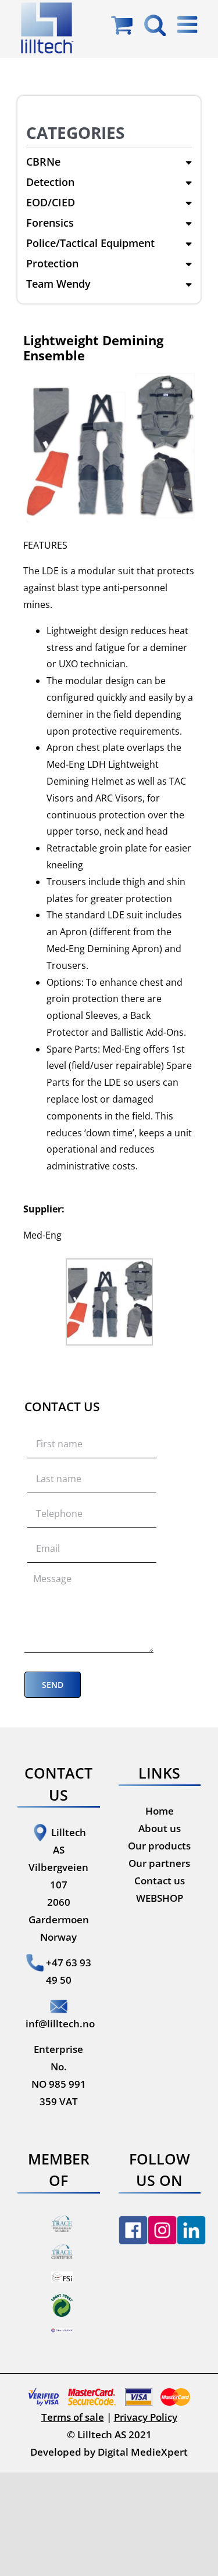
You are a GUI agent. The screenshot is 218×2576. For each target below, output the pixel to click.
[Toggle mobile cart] (122, 24)
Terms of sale (73, 2417)
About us (160, 1828)
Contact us (160, 1881)
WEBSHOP (160, 1898)
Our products (159, 1846)
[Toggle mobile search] (155, 24)
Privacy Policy (146, 2417)
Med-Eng (42, 1235)
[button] (109, 162)
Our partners (159, 1863)
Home (160, 1811)
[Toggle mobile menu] (189, 24)
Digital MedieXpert (143, 2452)
